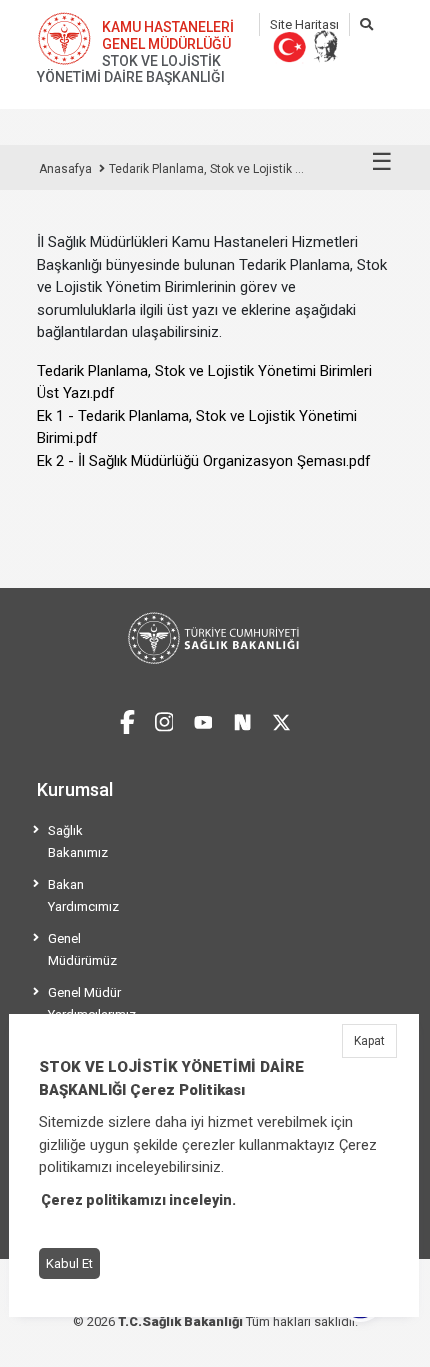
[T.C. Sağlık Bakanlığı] (215, 638)
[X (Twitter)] (281, 719)
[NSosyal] (242, 719)
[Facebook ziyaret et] (127, 719)
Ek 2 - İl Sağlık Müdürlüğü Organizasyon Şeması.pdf (204, 461)
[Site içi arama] (366, 24)
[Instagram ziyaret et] (164, 719)
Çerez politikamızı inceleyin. (138, 1200)
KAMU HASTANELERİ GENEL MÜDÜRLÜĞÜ (168, 35)
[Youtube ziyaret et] (203, 719)
